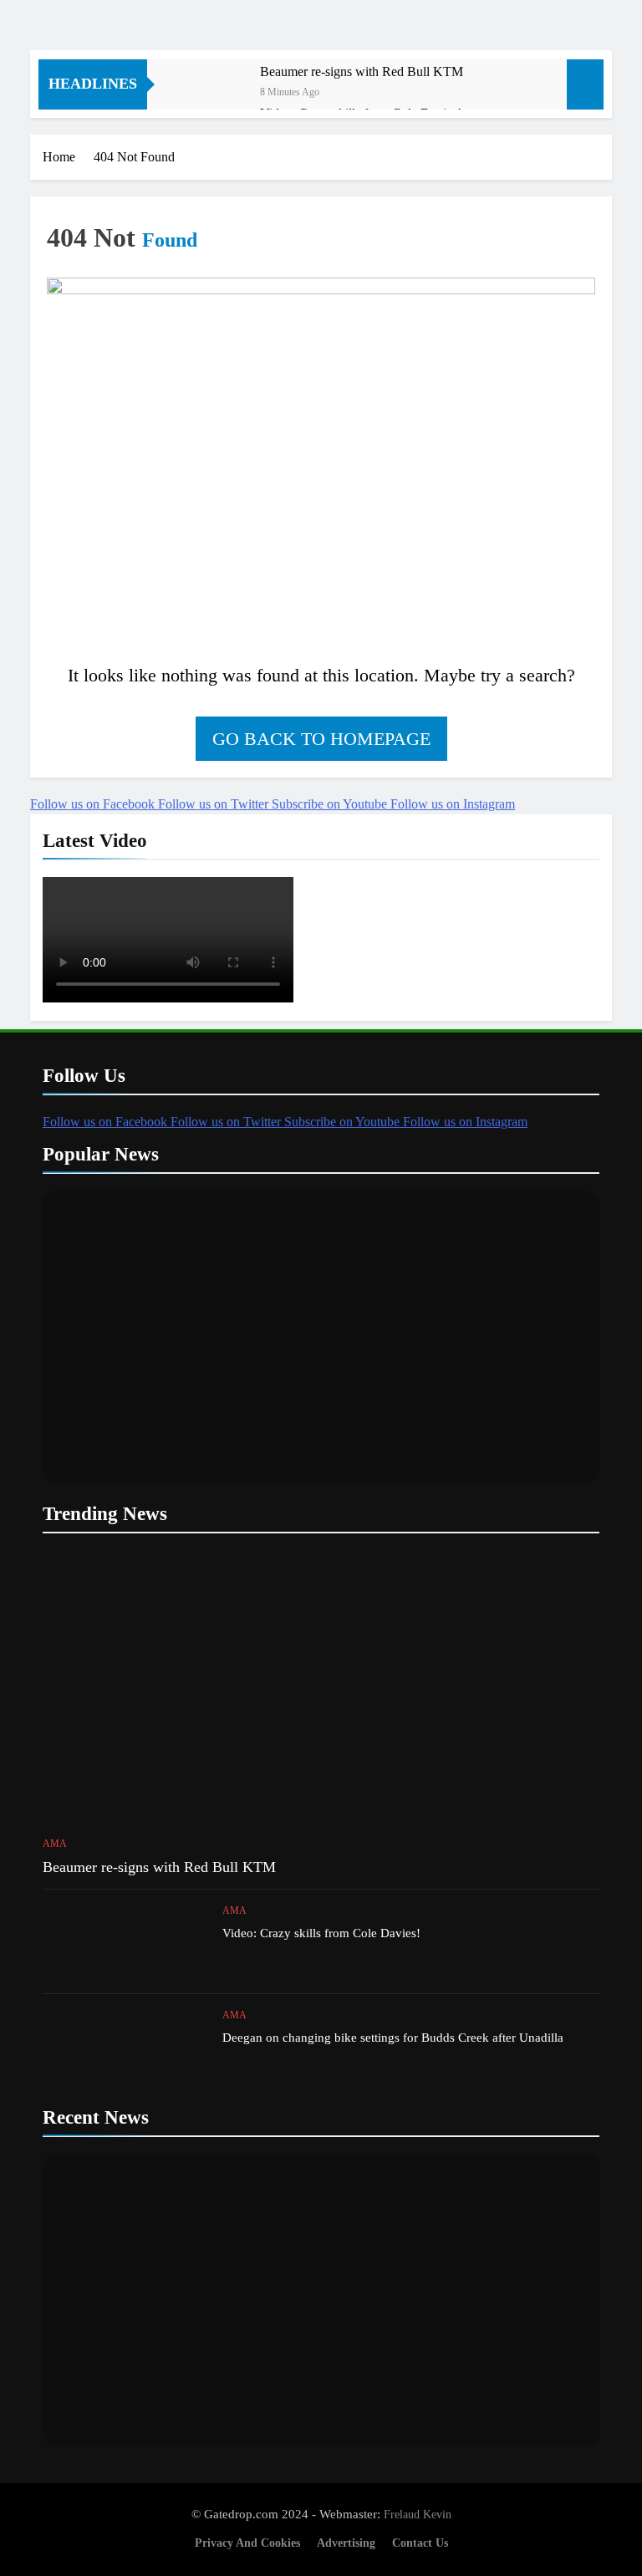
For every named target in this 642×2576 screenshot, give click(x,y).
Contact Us (420, 2543)
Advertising (346, 2543)
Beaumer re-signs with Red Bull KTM (362, 71)
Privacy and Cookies (247, 2543)
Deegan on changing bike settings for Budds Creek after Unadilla (393, 2037)
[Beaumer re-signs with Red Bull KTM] (212, 94)
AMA (55, 1844)
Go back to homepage (321, 739)
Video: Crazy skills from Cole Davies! (321, 1933)
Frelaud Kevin (418, 2514)
